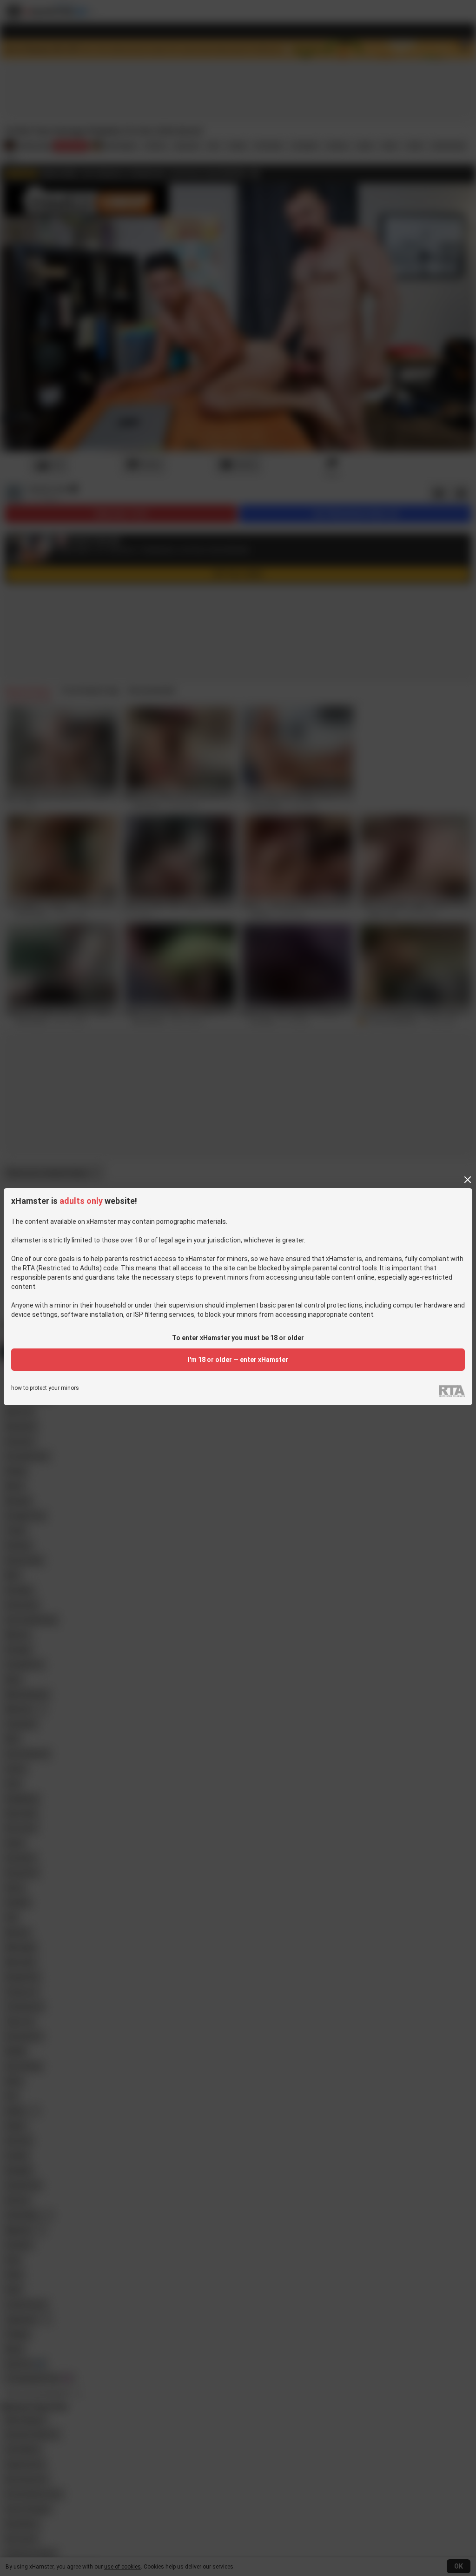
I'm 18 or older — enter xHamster (238, 1360)
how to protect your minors (45, 1388)
